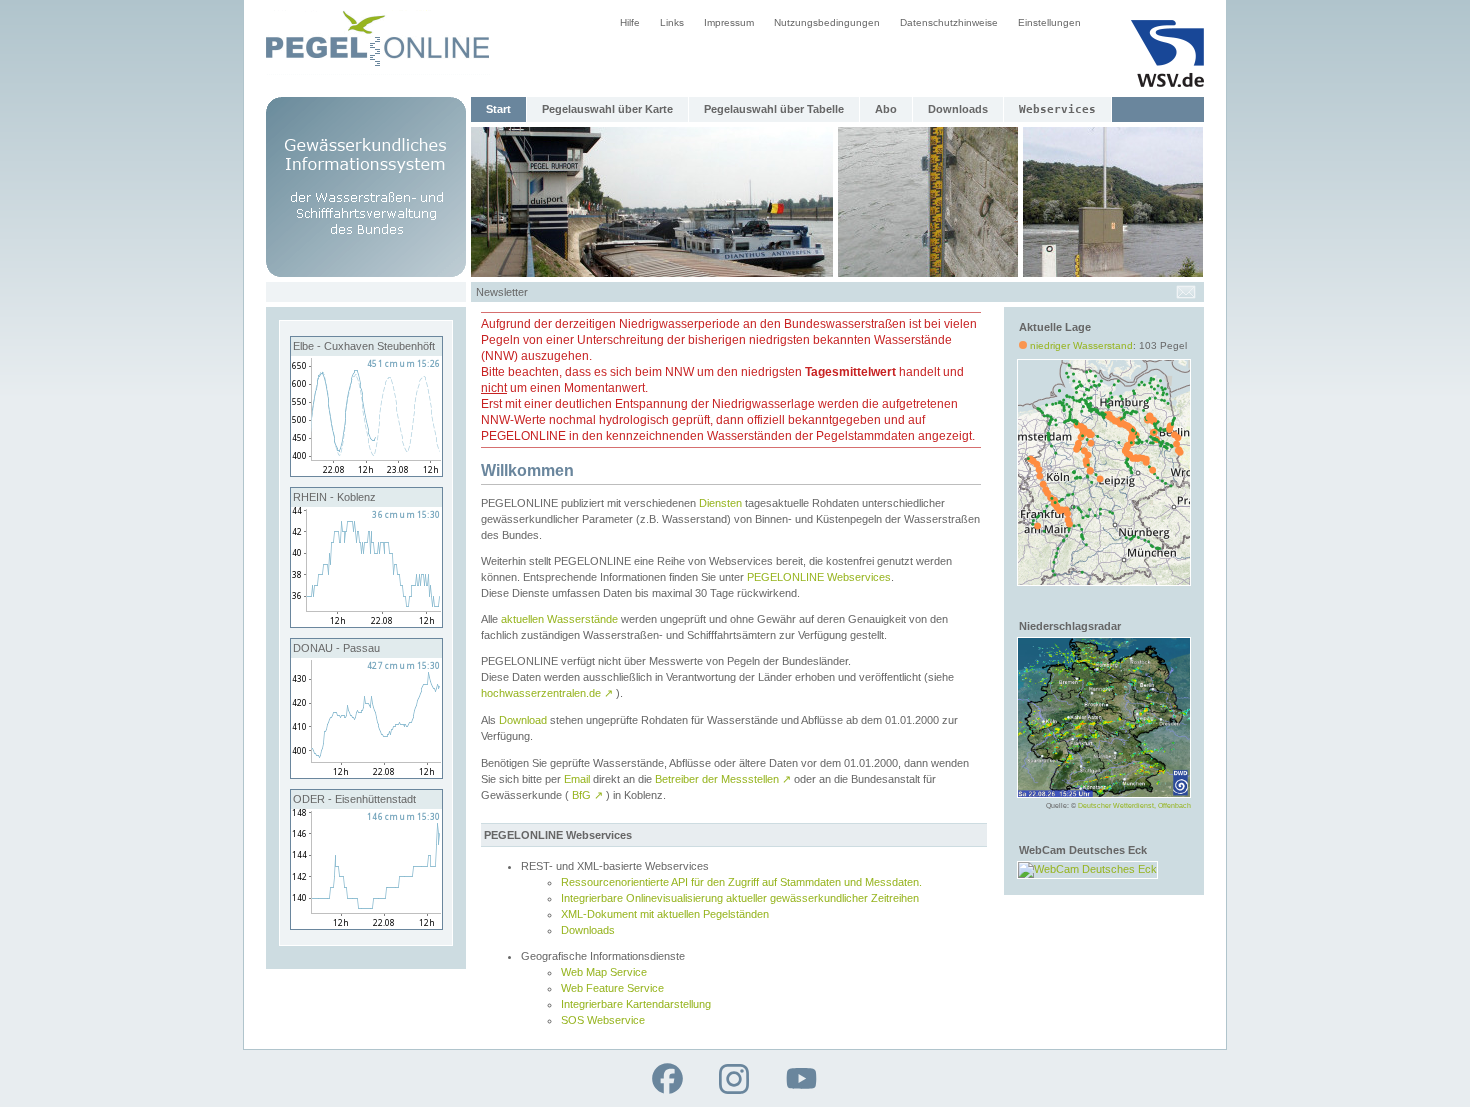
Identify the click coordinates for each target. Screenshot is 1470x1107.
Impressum (729, 22)
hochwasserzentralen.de (547, 693)
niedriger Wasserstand (1081, 345)
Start (498, 109)
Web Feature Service (612, 988)
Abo (886, 109)
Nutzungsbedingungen (827, 22)
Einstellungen (1049, 22)
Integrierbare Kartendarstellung (636, 1004)
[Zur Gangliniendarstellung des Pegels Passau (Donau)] (366, 774)
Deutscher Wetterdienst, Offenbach (1134, 805)
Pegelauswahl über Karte (607, 109)
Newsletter (502, 292)
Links (672, 22)
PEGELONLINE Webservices (819, 577)
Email (577, 779)
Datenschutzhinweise (949, 22)
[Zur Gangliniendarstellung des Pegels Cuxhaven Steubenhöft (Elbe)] (366, 472)
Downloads (958, 109)
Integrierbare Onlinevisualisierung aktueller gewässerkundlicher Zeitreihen (740, 898)
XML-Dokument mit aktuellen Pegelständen (665, 914)
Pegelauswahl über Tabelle (774, 109)
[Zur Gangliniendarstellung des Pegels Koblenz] (366, 623)
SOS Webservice (603, 1020)
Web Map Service (604, 972)
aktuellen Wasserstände (559, 619)
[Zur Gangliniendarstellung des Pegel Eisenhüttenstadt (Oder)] (366, 925)
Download (523, 720)
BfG (587, 795)
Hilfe (630, 22)
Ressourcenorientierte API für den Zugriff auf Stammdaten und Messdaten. (741, 882)
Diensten (720, 503)
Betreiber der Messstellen (723, 779)
